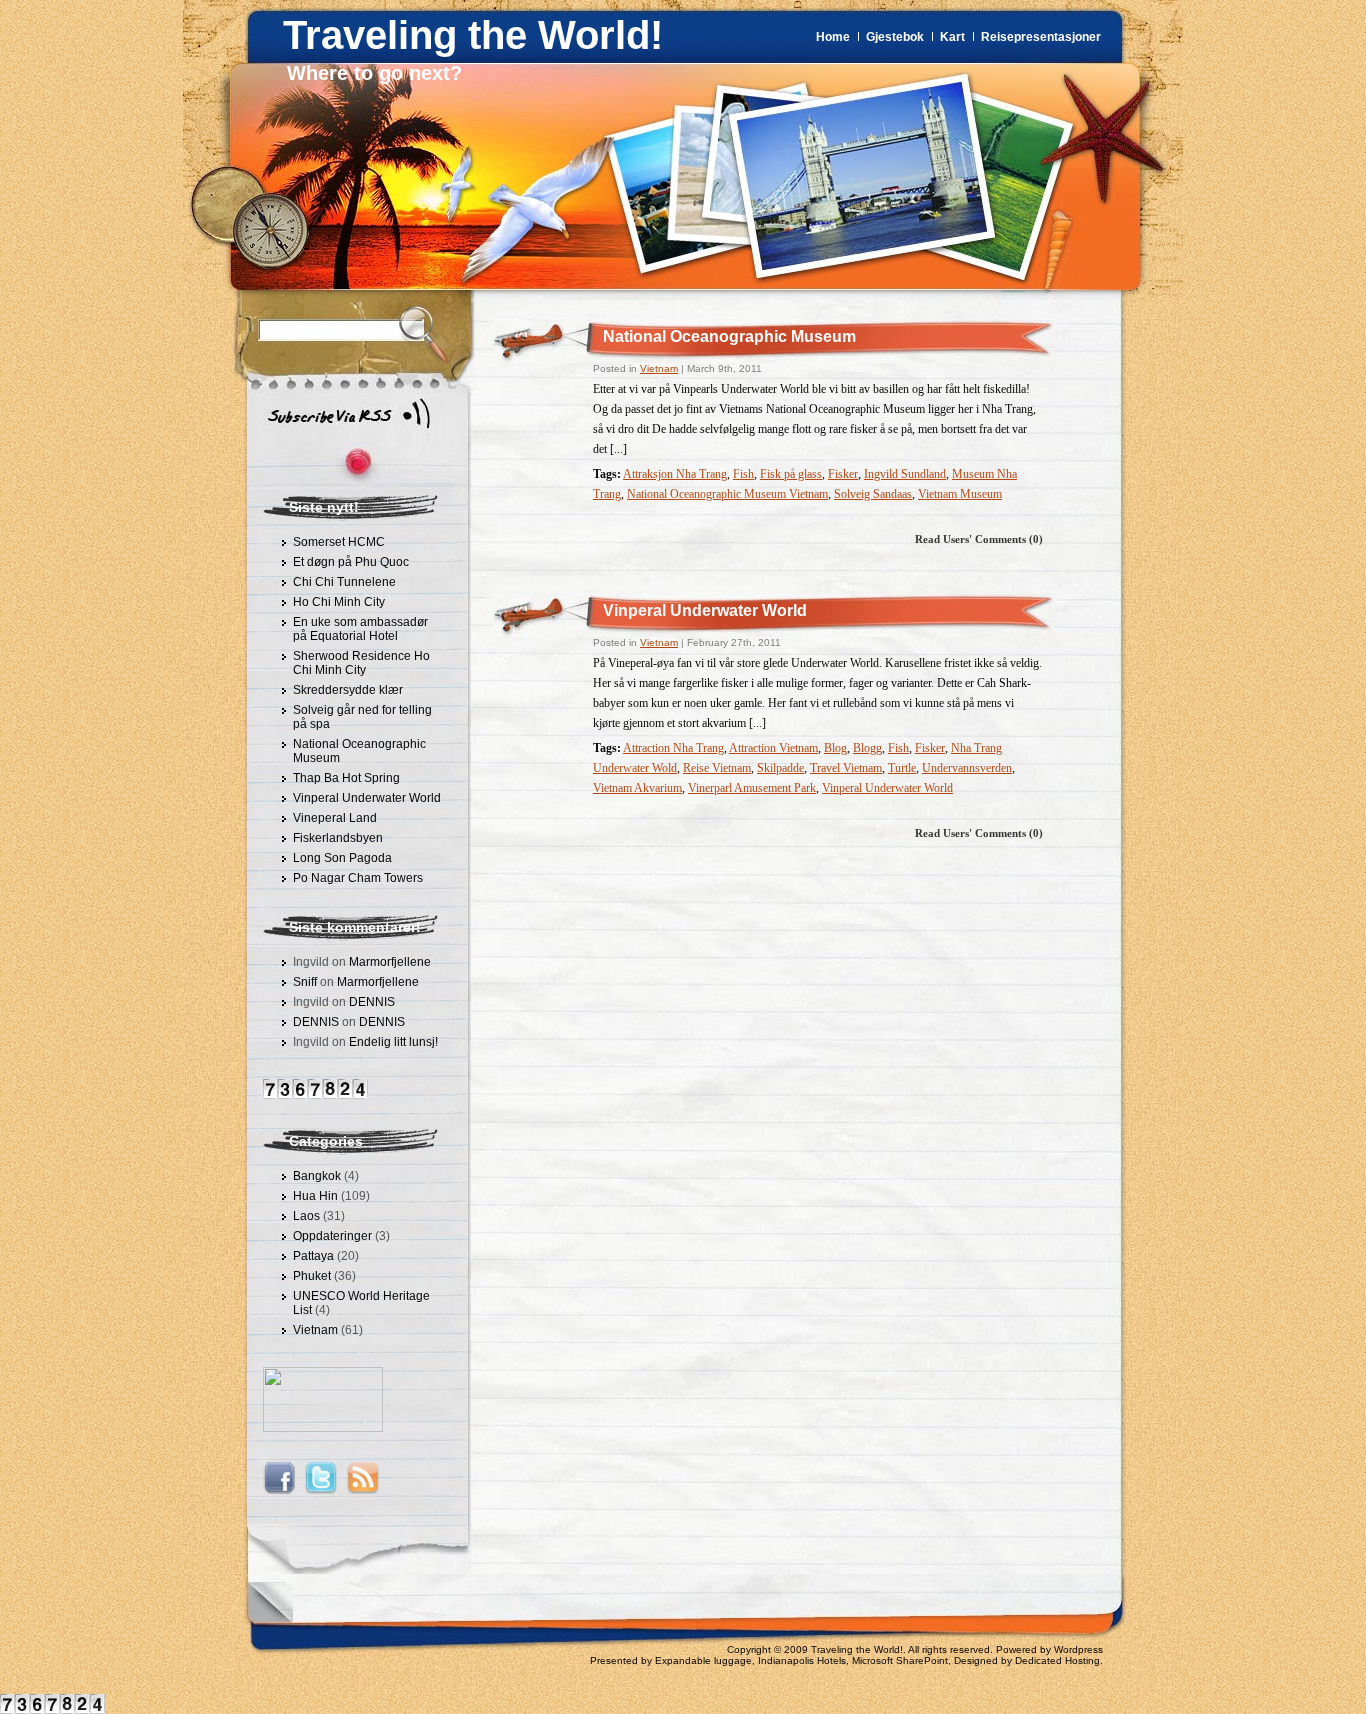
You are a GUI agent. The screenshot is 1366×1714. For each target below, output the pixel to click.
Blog (835, 748)
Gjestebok (895, 37)
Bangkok (317, 1176)
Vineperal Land (335, 818)
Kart (952, 37)
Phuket (312, 1276)
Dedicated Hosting (1057, 1660)
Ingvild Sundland (905, 474)
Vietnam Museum (960, 494)
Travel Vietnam (846, 768)
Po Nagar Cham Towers (358, 878)
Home (833, 37)
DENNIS (372, 1002)
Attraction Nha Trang (673, 748)
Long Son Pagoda (342, 858)
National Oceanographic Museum (729, 336)
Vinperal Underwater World (367, 798)
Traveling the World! (473, 35)
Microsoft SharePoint (900, 1660)
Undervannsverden (967, 768)
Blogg (867, 748)
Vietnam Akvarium (637, 788)
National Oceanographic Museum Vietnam (727, 494)
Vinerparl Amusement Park (752, 788)
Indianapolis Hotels (802, 1660)
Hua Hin (315, 1196)
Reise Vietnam (717, 768)
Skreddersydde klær (348, 690)
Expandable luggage (703, 1660)
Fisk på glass (791, 474)
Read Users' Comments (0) (979, 539)
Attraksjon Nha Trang (675, 474)
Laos (306, 1216)
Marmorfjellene (390, 962)
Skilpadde (780, 768)
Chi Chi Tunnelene (344, 582)
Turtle (902, 768)
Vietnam (315, 1330)
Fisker (843, 474)
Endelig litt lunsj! (393, 1042)
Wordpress (1078, 1649)
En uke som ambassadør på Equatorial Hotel (360, 629)
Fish (743, 474)
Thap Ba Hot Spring (346, 778)
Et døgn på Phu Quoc (351, 562)
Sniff (305, 982)
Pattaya (313, 1256)
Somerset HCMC (339, 542)
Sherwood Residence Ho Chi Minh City (361, 663)
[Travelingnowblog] (323, 1428)
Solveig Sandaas (873, 494)
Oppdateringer (332, 1236)
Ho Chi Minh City (339, 602)
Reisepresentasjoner (1041, 37)
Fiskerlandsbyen (338, 838)
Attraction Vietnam (773, 748)
